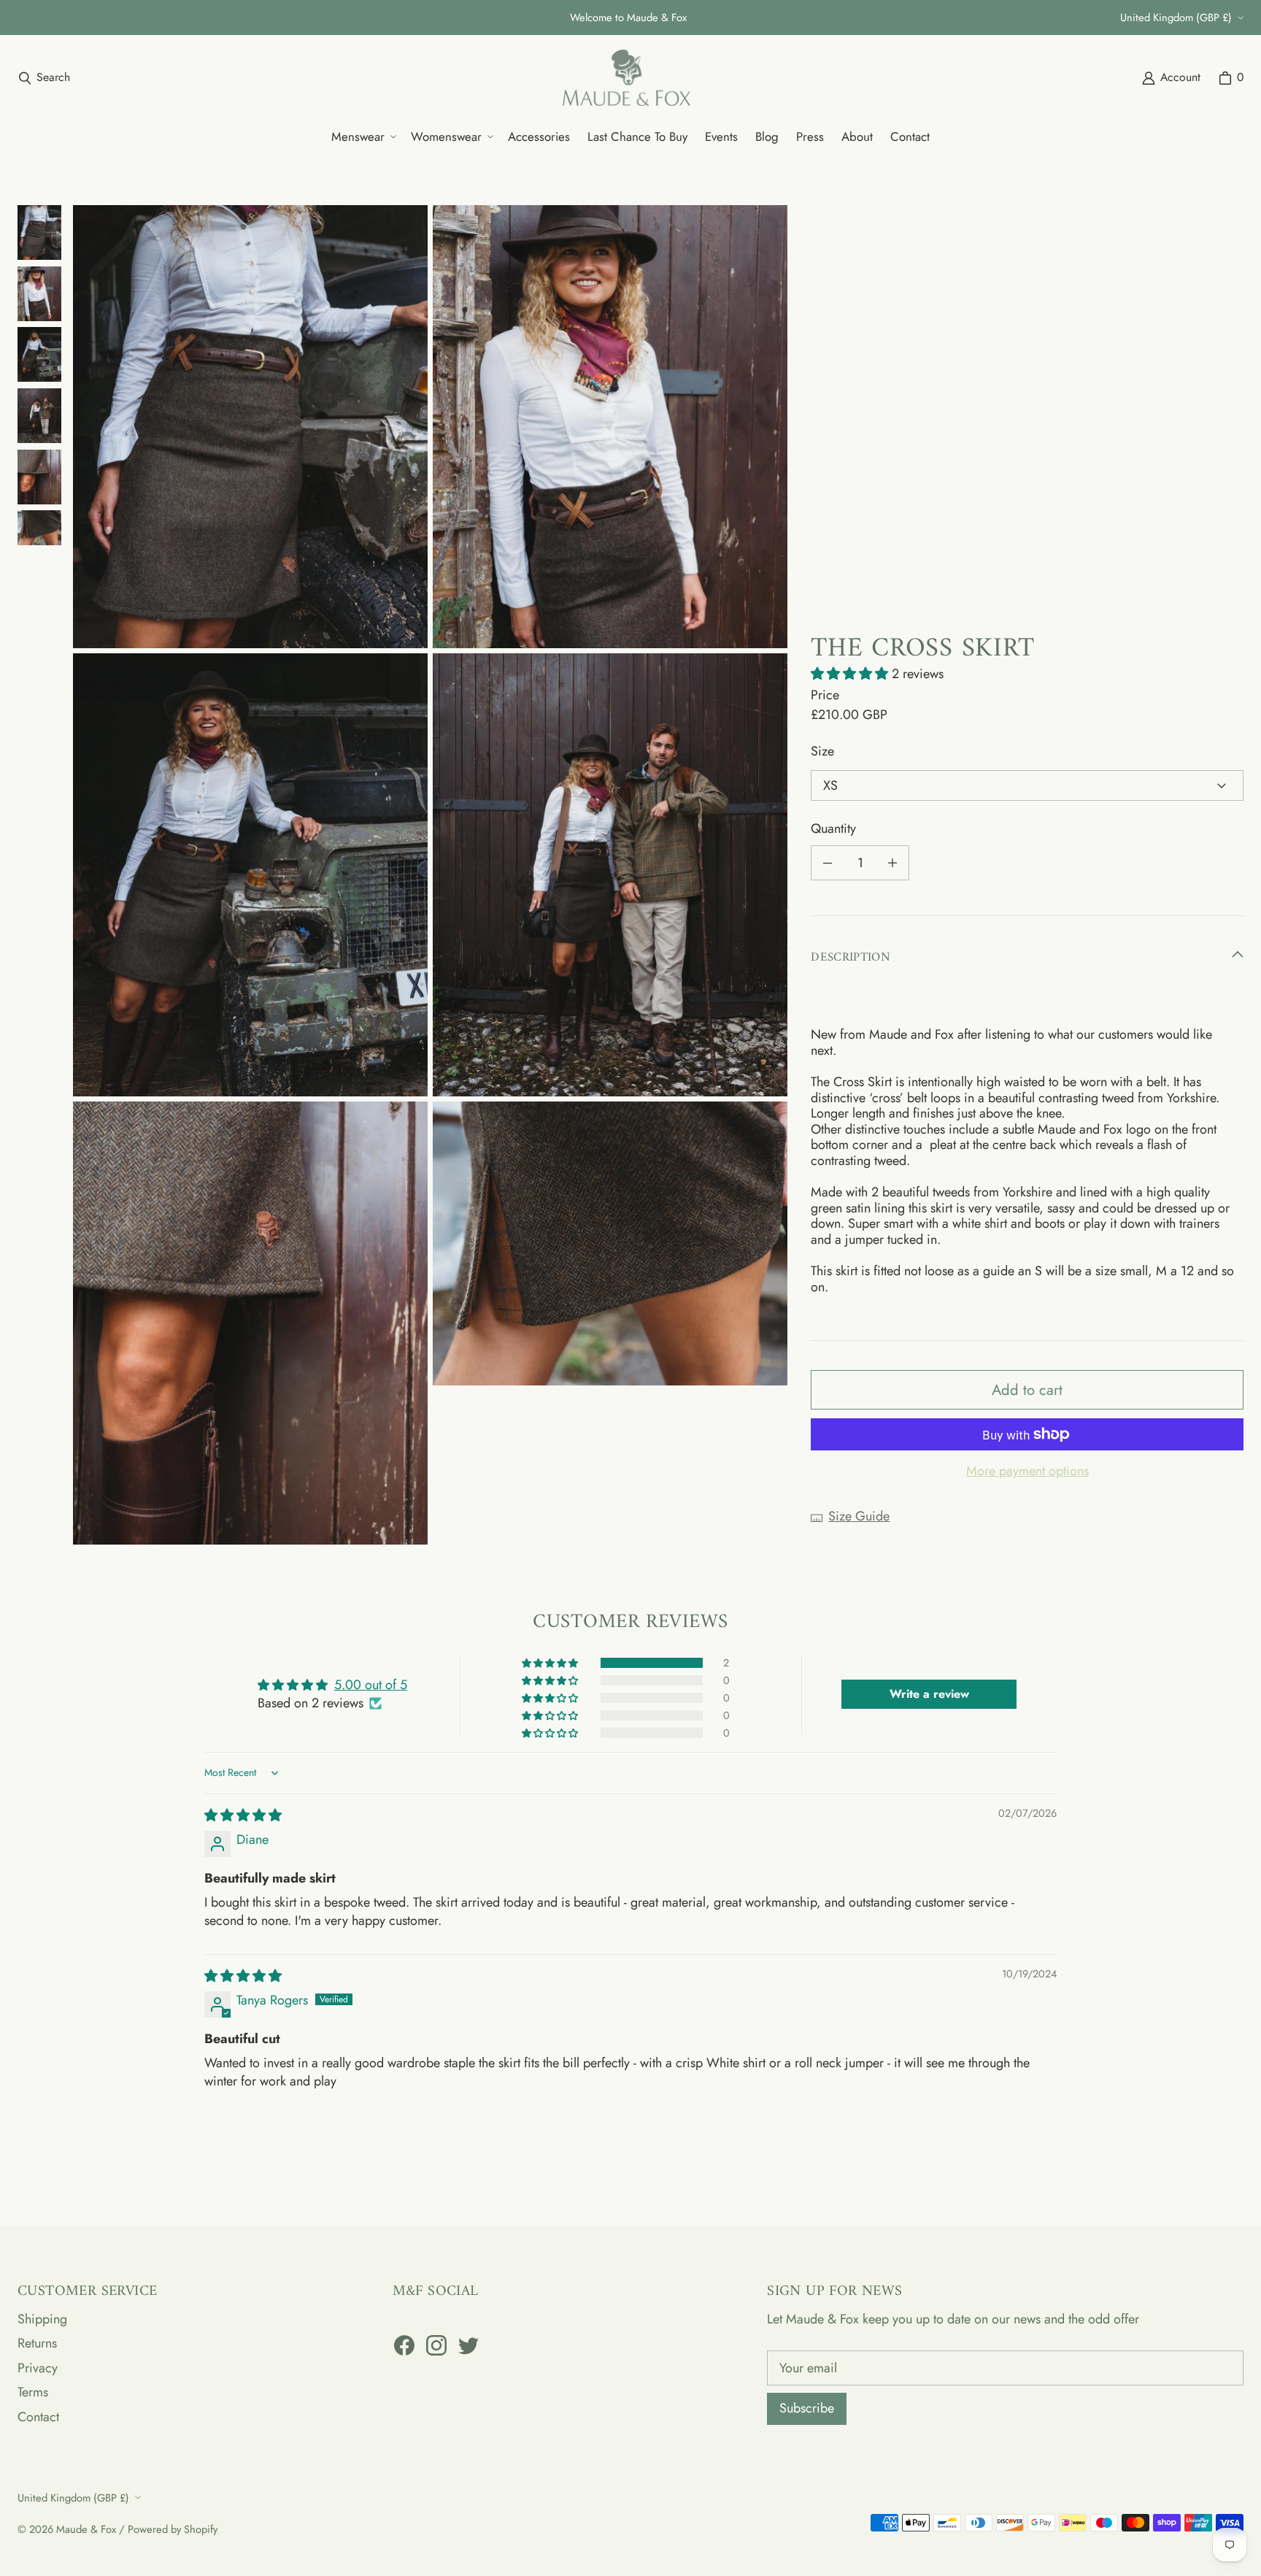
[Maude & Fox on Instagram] (436, 2345)
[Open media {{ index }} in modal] (250, 427)
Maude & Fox (86, 2529)
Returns (37, 2343)
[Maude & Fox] (626, 78)
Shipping (42, 2319)
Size (822, 752)
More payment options (1027, 1472)
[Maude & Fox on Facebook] (404, 2345)
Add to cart (1027, 1390)
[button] (362, 137)
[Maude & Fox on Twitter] (468, 2345)
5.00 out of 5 (371, 1685)
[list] (430, 875)
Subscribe (807, 2408)
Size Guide (859, 1517)
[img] (243, 1815)
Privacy (38, 2368)
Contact (38, 2417)
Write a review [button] (929, 1694)
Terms (33, 2392)
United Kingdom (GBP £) (1176, 17)
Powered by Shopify (173, 2529)
